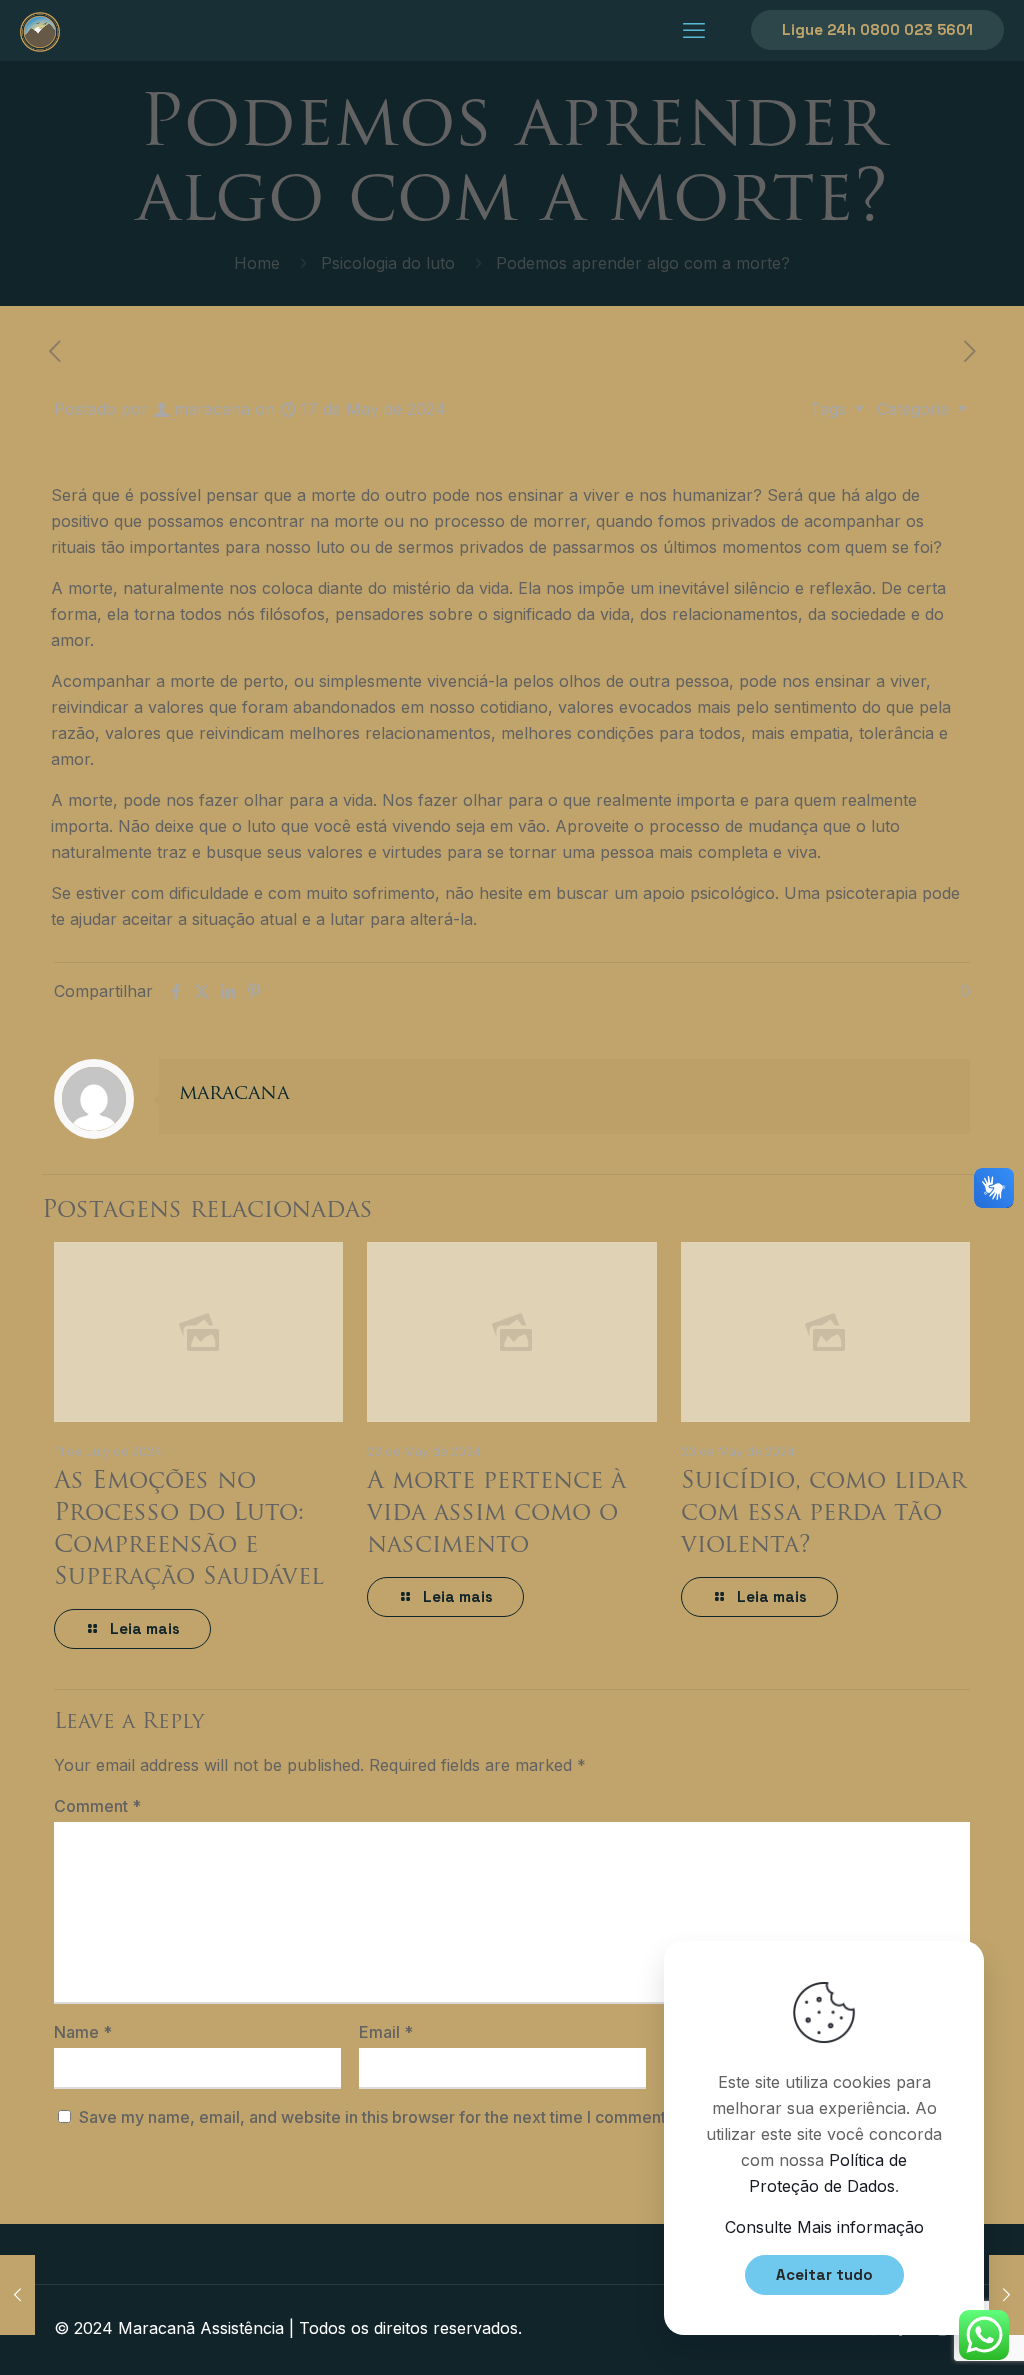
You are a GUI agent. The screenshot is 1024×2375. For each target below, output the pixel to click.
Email (386, 2032)
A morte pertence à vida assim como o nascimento (496, 1514)
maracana (212, 409)
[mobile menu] (694, 30)
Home (257, 263)
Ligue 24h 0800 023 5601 (877, 29)
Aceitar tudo (824, 2274)
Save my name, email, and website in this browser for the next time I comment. (374, 2117)
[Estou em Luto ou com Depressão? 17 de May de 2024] (17, 2295)
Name (83, 2032)
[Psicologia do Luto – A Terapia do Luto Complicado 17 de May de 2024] (1006, 2295)
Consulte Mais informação (824, 2227)
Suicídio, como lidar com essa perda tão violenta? (823, 1514)
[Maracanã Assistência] (40, 30)
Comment (97, 1806)
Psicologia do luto (388, 263)
